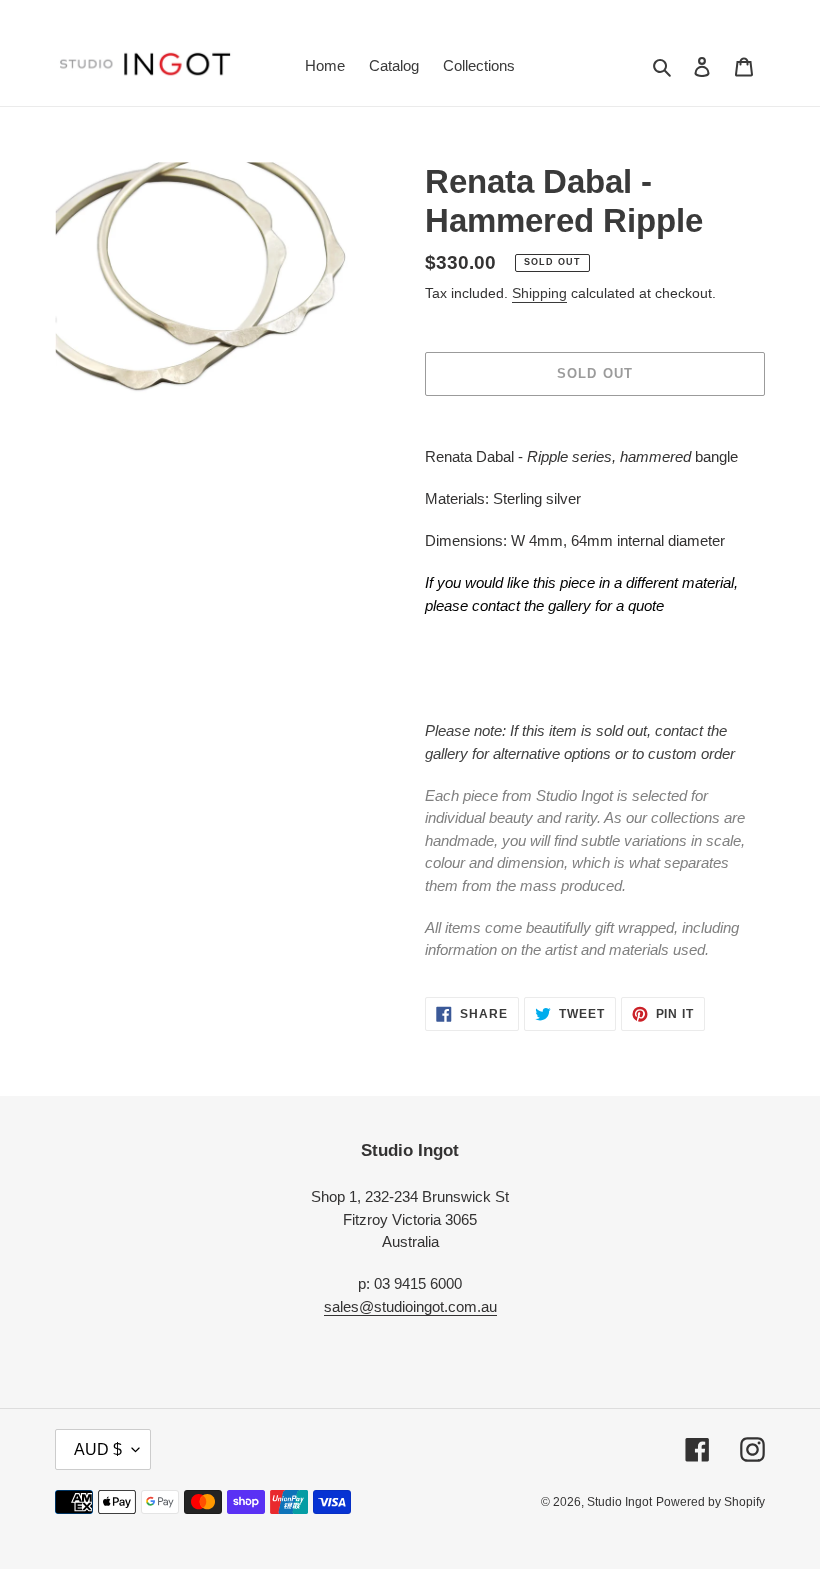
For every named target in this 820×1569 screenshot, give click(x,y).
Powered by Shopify (710, 1502)
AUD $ (98, 1449)
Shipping (539, 293)
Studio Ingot (619, 1502)
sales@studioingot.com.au (410, 1306)
